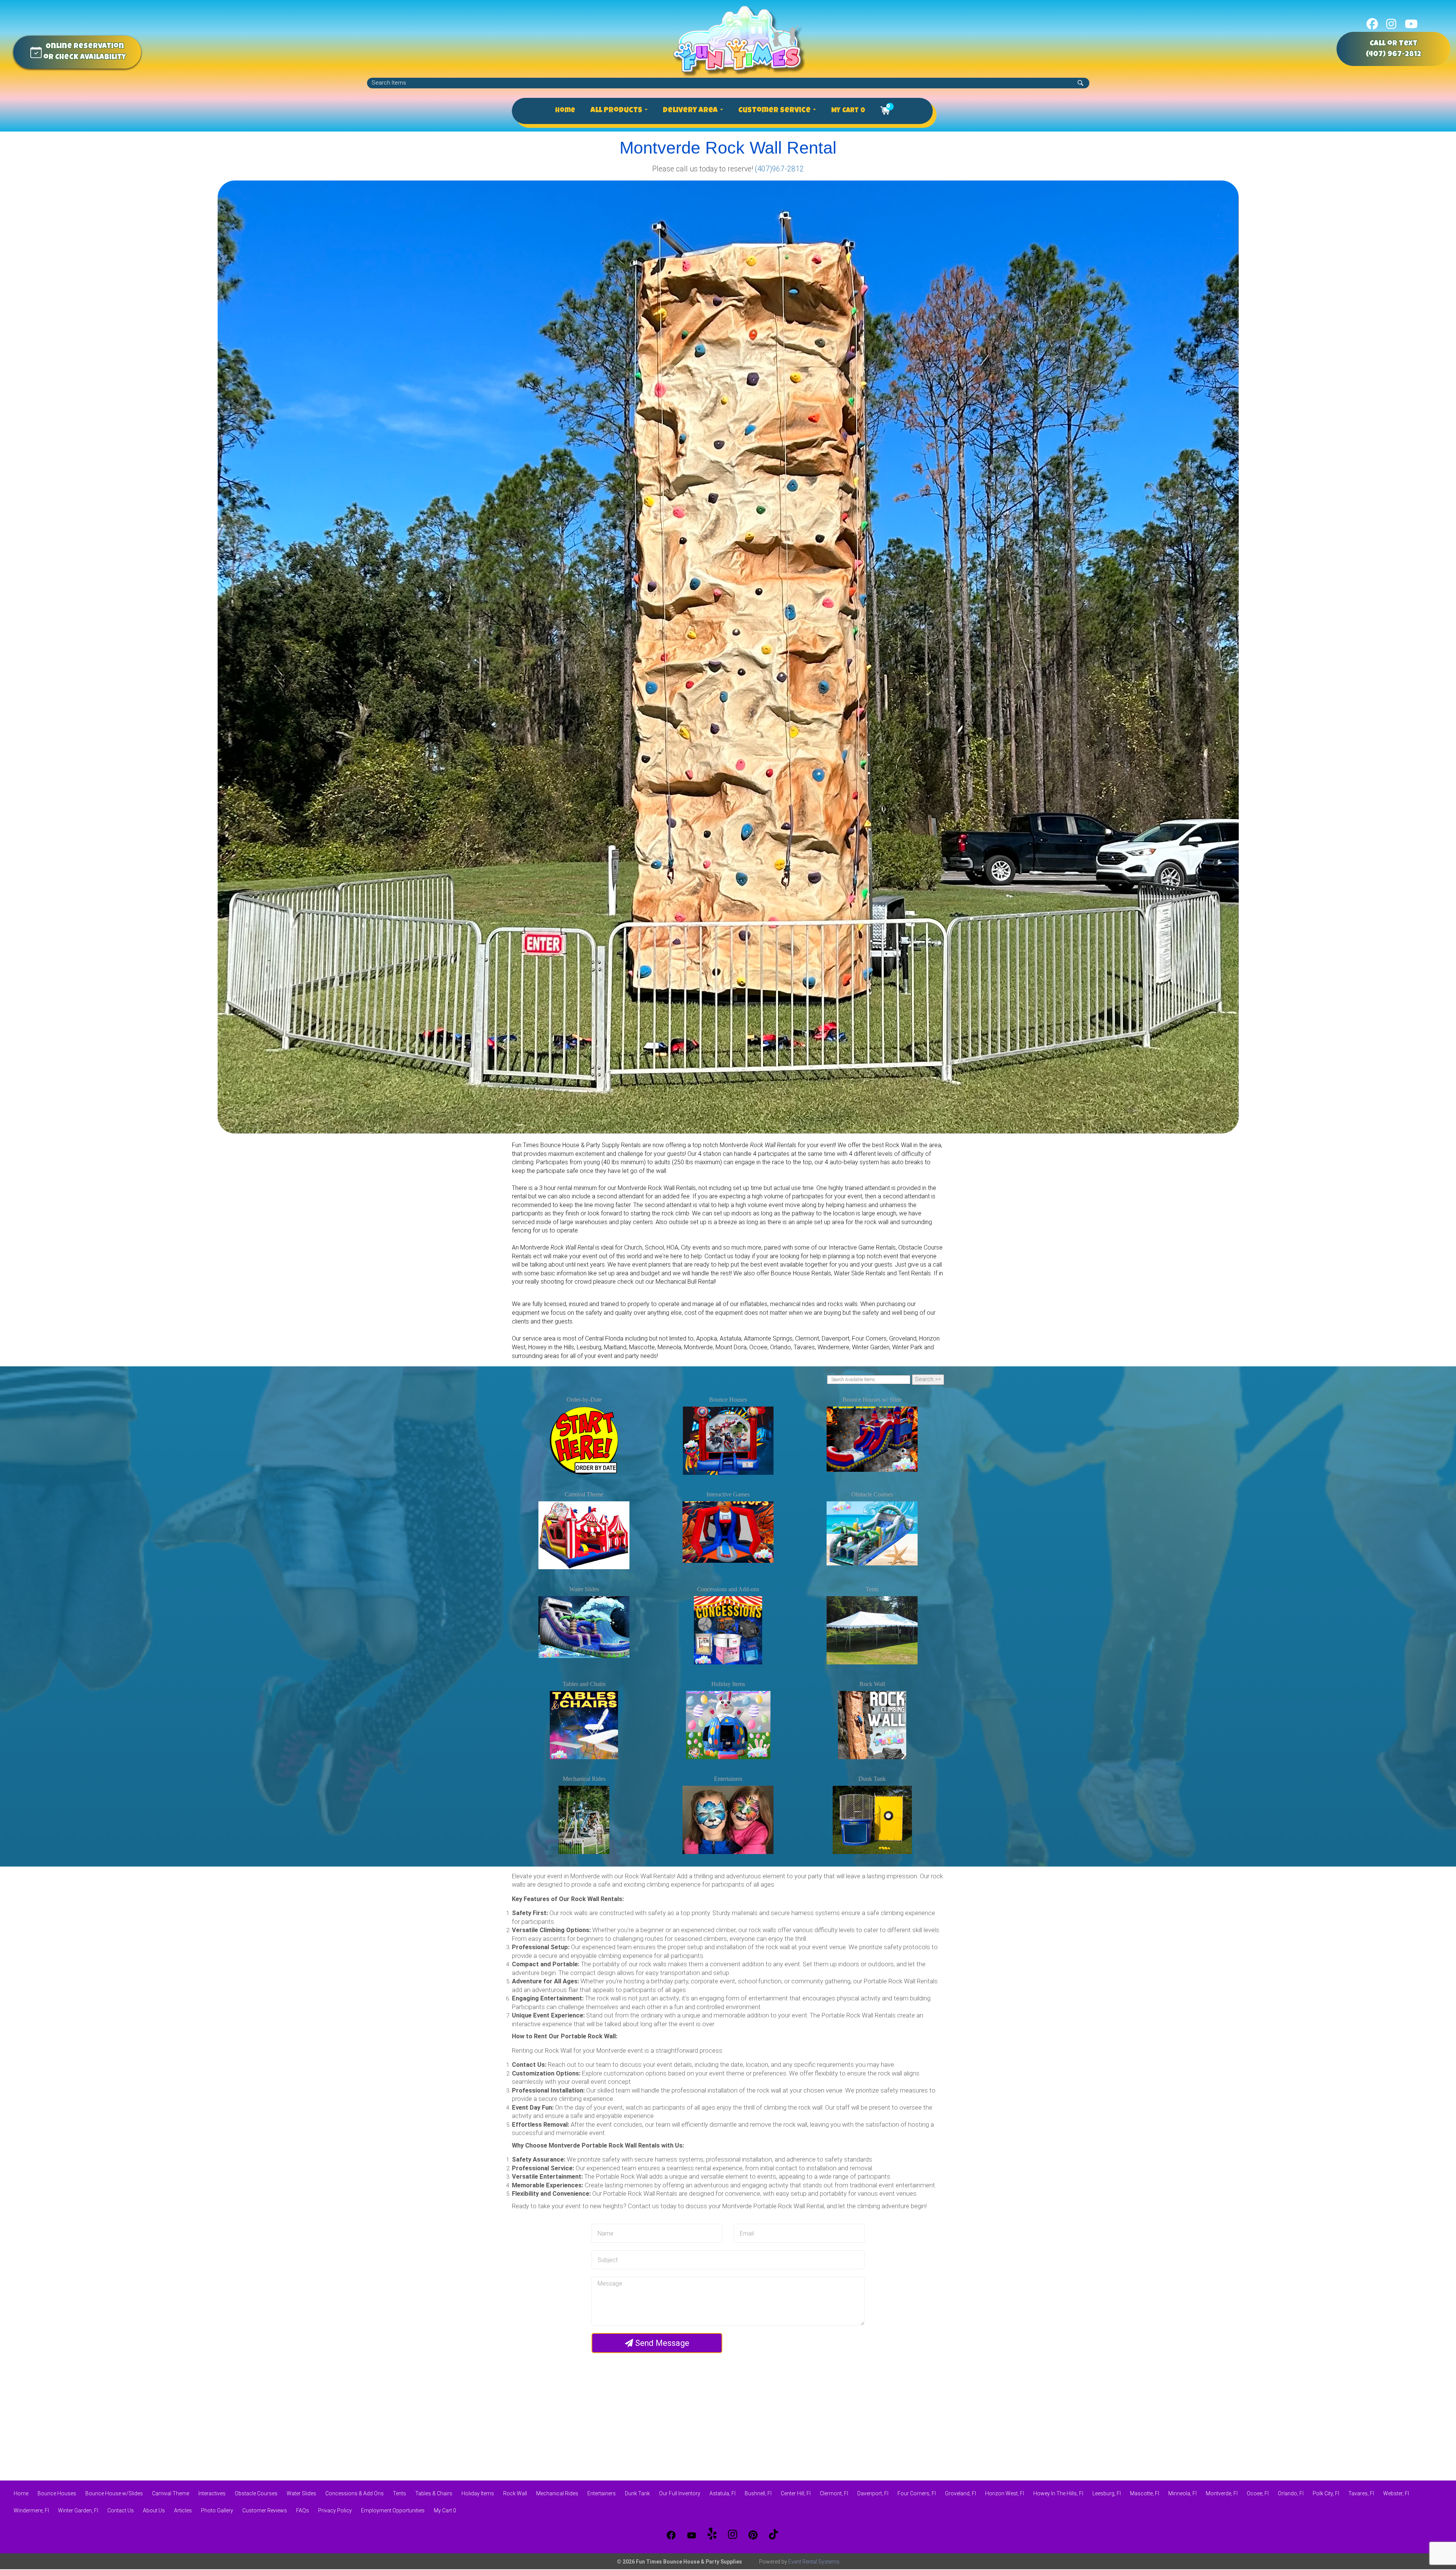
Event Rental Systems (814, 2562)
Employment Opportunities (393, 2510)
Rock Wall (872, 1684)
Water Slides (584, 1589)
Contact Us (121, 2510)
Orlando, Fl (1291, 2493)
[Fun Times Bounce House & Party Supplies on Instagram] (1391, 24)
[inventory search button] (1080, 83)
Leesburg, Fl (1107, 2493)
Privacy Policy (335, 2510)
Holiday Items (728, 1684)
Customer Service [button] (775, 111)
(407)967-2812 (779, 169)
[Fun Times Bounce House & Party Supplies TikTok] (773, 2535)
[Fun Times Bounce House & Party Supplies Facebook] (671, 2535)
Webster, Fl (1396, 2493)
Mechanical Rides (584, 1779)
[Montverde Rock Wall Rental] (728, 657)
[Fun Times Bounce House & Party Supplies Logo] (739, 41)
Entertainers (728, 1779)
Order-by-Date (584, 1400)
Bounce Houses (728, 1400)
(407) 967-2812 (1393, 55)
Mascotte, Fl (1145, 2493)
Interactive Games (728, 1494)
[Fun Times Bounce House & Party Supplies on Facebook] (1372, 24)
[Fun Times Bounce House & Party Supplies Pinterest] (753, 2535)
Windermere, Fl (31, 2510)
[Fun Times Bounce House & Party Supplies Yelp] (712, 2535)
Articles (183, 2510)
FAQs (303, 2510)
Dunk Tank (872, 1779)
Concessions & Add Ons (355, 2493)
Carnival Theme (584, 1494)
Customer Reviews (265, 2510)
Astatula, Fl (723, 2493)
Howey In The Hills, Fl (1058, 2493)
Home (565, 111)
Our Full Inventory (680, 2493)
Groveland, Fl (960, 2493)
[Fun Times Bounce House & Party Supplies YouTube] (692, 2535)
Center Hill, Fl (796, 2493)
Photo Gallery (217, 2510)
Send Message (661, 2343)
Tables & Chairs (434, 2493)
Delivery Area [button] (691, 111)
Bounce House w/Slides (114, 2493)
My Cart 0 (848, 111)
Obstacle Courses (872, 1494)
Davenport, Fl (873, 2493)
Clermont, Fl (834, 2493)
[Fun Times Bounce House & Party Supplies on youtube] (1411, 24)
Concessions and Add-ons (728, 1589)
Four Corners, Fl (917, 2493)
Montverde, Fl (1222, 2493)
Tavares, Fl (1361, 2493)
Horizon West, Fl (1005, 2493)
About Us (154, 2510)
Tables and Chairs (584, 1684)
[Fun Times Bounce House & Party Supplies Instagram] (733, 2535)
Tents (872, 1589)
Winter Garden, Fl (78, 2510)
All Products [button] (617, 111)
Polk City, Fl (1326, 2493)
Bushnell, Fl (758, 2493)
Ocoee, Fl (1258, 2493)
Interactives (212, 2493)
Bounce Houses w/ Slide (872, 1400)
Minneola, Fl (1182, 2493)
